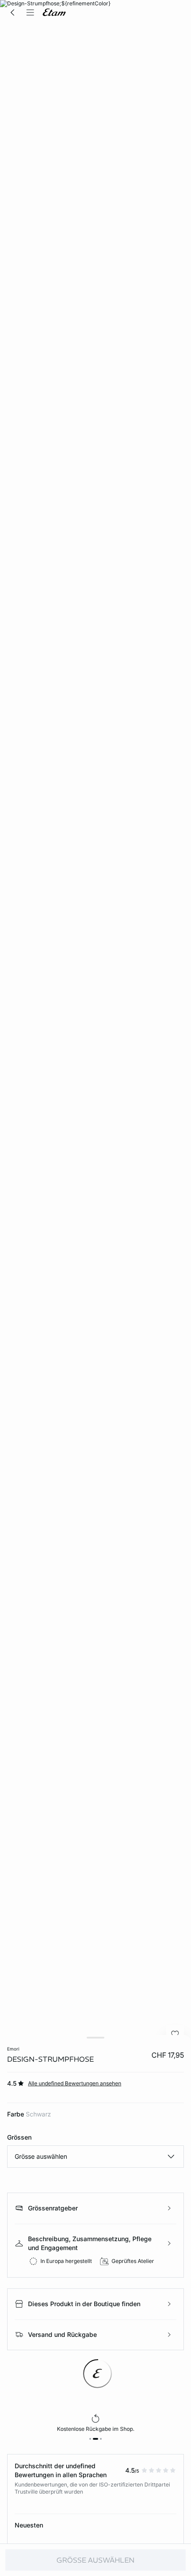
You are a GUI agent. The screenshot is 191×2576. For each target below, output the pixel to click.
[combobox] (95, 2157)
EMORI (13, 2049)
